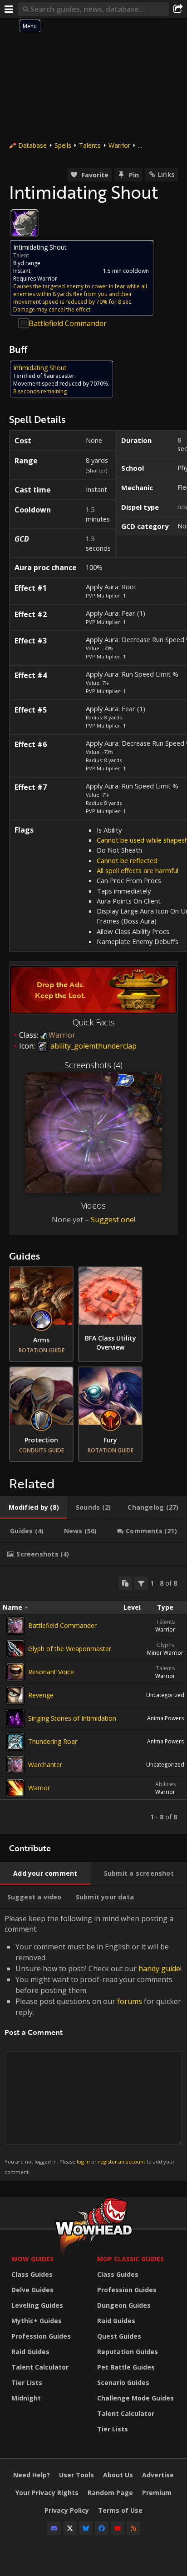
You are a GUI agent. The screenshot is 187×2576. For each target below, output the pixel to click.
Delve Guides (32, 2290)
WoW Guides (32, 2259)
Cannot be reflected (127, 860)
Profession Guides (41, 2336)
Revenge (41, 1695)
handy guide (159, 1968)
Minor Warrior (165, 1653)
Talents (90, 145)
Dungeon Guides (124, 2305)
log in (83, 2162)
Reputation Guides (128, 2352)
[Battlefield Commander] (15, 1626)
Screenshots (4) (93, 1065)
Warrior (119, 145)
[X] (70, 2528)
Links (166, 174)
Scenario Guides (123, 2383)
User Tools (76, 2475)
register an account (122, 2162)
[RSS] (133, 2528)
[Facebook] (102, 2528)
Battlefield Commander (68, 323)
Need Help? (32, 2475)
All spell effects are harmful (138, 870)
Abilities (165, 1784)
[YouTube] (118, 2528)
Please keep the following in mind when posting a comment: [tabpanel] (93, 2044)
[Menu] (9, 9)
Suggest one (112, 1220)
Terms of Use (120, 2510)
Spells (63, 145)
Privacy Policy (67, 2510)
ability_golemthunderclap (93, 1046)
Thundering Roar (53, 1741)
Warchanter (45, 1765)
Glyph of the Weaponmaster (70, 1649)
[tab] (34, 1507)
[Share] (178, 9)
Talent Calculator (40, 2367)
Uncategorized (165, 1695)
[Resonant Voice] (15, 1672)
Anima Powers (165, 1718)
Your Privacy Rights (47, 2493)
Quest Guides (119, 2336)
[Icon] (25, 223)
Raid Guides (30, 2352)
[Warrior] (15, 1788)
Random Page (110, 2493)
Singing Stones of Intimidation (72, 1718)
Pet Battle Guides (126, 2367)
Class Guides (32, 2274)
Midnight (26, 2398)
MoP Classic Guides (130, 2259)
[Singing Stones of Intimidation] (15, 1718)
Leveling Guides (37, 2305)
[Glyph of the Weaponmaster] (15, 1649)
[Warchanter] (15, 1765)
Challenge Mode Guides (135, 2398)
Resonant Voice (51, 1672)
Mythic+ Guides (37, 2321)
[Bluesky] (86, 2528)
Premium (157, 2493)
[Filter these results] (141, 1583)
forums (130, 2001)
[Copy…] (125, 1583)
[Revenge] (15, 1695)
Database (32, 145)
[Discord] (54, 2528)
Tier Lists (27, 2383)
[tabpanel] (93, 1700)
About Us (118, 2475)
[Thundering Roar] (15, 1742)
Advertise (158, 2475)
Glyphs (165, 1645)
